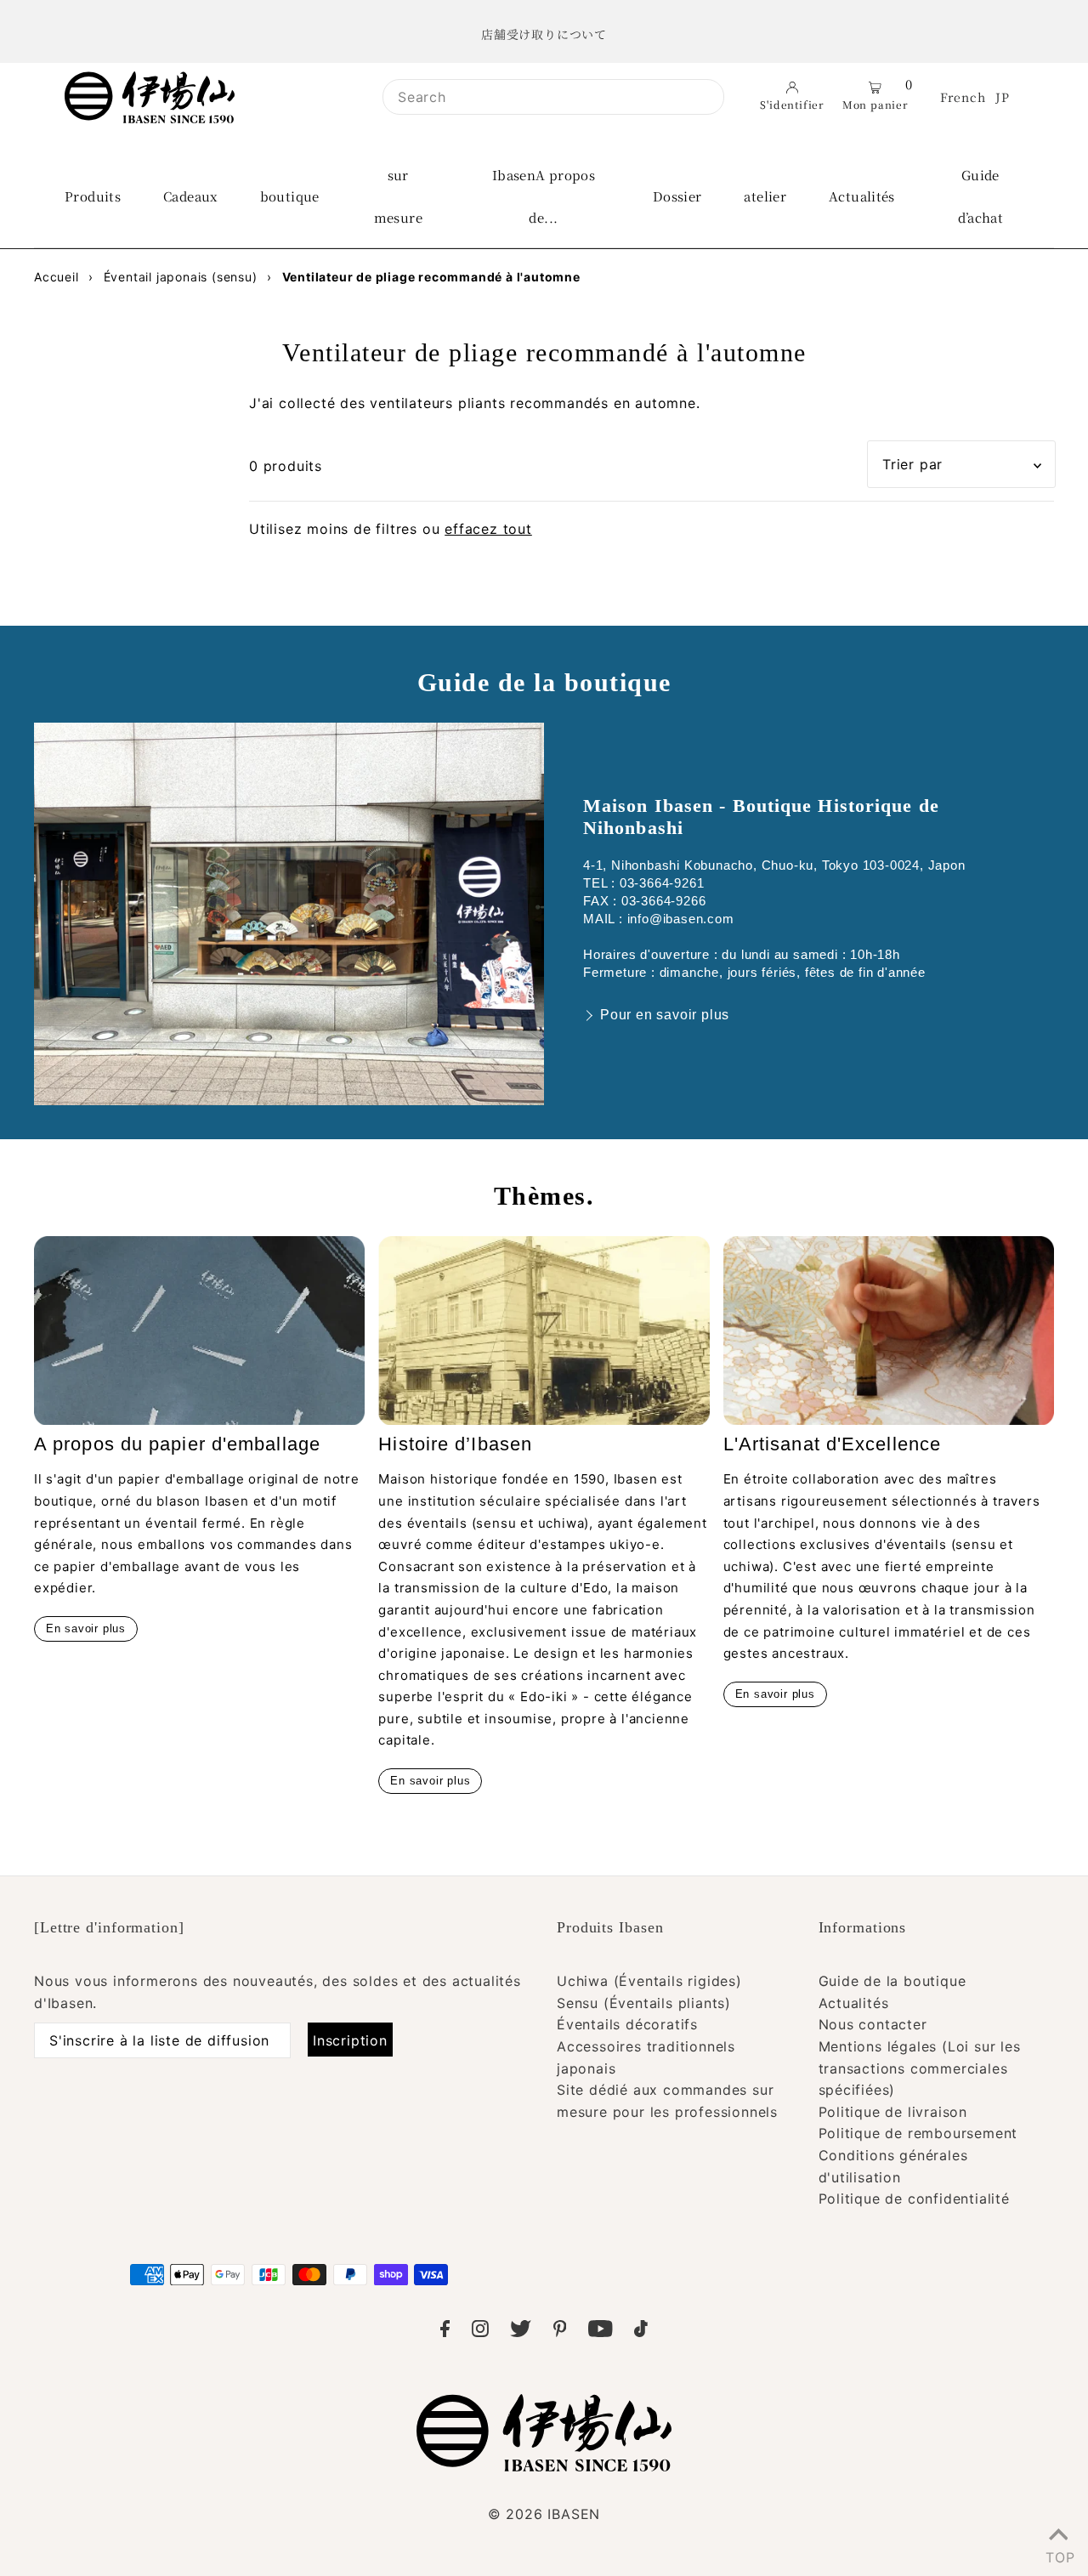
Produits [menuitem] (93, 196)
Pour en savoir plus (665, 1015)
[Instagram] (480, 2332)
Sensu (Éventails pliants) (644, 2003)
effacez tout (488, 529)
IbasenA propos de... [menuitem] (544, 196)
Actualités (854, 2003)
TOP (1058, 2554)
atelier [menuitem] (765, 196)
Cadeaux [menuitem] (190, 196)
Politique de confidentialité (914, 2199)
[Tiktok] (641, 2332)
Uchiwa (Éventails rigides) (649, 1981)
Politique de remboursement (918, 2133)
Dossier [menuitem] (677, 196)
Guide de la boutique (892, 1981)
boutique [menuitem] (290, 196)
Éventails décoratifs (627, 2024)
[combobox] (553, 97)
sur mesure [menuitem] (398, 196)
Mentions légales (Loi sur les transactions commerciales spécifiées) (920, 2068)
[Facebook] (445, 2332)
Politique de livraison (893, 2112)
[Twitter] (521, 2332)
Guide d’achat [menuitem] (981, 196)
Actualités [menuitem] (862, 196)
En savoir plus (86, 1628)
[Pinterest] (560, 2332)
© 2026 (544, 2514)
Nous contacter (873, 2024)
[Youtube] (601, 2332)
